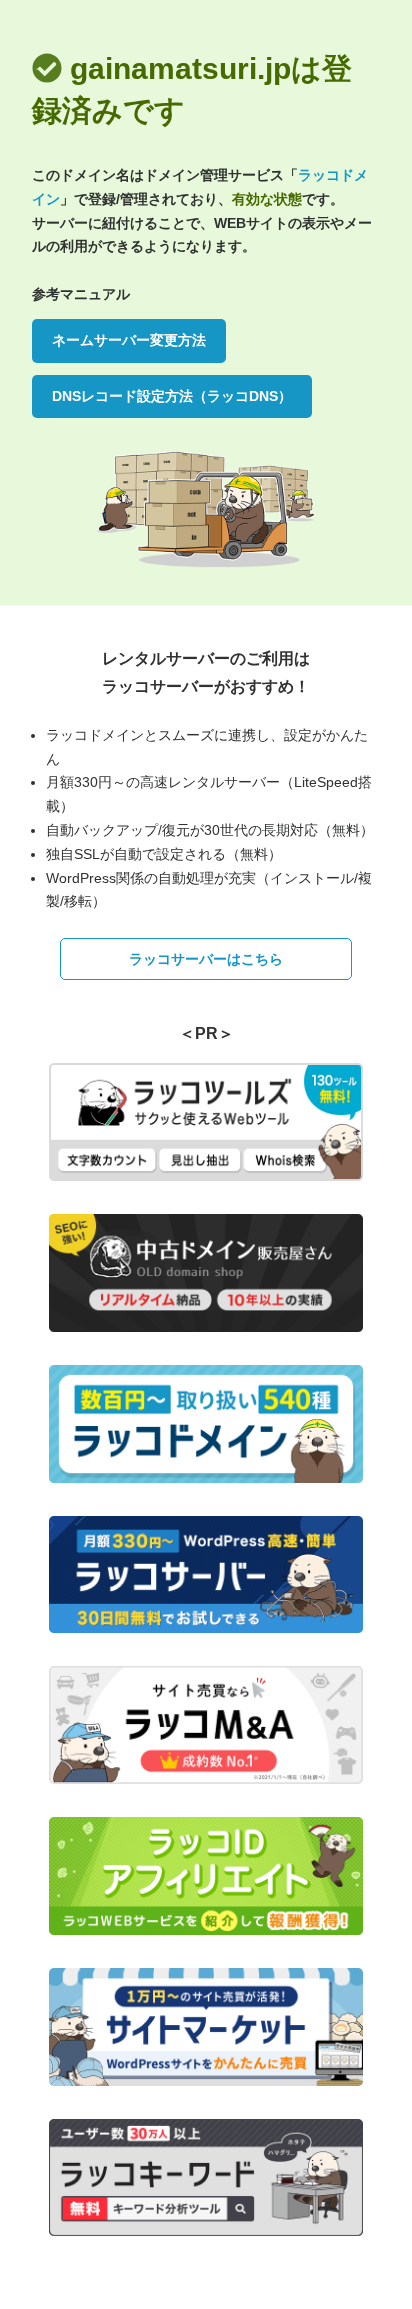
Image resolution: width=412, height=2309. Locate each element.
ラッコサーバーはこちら (206, 959)
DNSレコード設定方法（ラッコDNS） (172, 396)
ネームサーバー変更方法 (129, 340)
